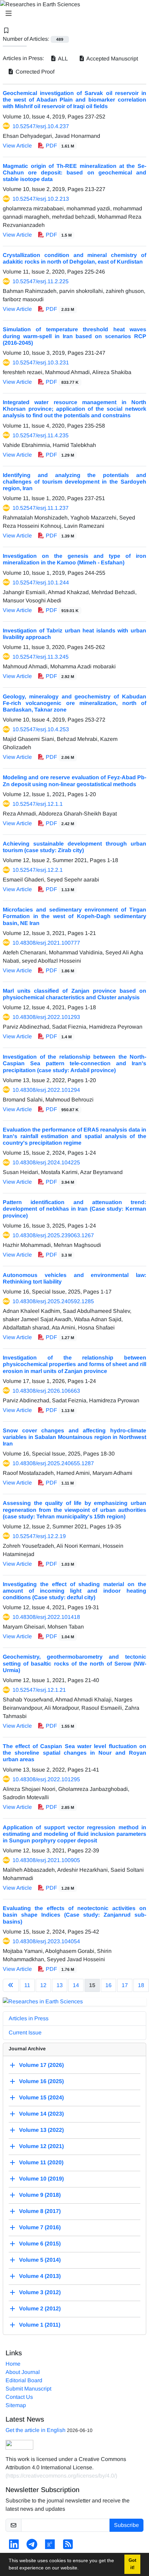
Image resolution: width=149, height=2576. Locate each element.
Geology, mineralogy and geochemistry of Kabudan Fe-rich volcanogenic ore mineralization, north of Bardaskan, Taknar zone (74, 703)
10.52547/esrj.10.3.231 (41, 362)
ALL (62, 59)
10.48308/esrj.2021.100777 (46, 943)
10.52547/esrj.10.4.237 (41, 126)
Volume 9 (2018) (40, 2195)
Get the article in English (36, 2430)
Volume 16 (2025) (41, 2082)
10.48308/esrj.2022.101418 (46, 1617)
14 (76, 1985)
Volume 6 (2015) (40, 2244)
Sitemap (16, 2405)
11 (27, 1985)
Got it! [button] (132, 2564)
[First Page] (11, 1985)
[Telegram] (32, 2546)
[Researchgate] (50, 2546)
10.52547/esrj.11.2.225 (41, 281)
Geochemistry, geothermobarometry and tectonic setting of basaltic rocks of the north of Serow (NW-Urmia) (74, 1663)
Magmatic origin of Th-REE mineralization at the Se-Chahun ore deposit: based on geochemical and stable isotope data (74, 173)
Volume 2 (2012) (40, 2309)
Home (13, 2364)
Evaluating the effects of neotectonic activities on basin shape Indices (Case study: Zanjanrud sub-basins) (74, 1915)
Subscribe (126, 2525)
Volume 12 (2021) (41, 2146)
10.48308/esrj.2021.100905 (46, 1860)
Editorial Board (24, 2380)
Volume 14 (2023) (41, 2114)
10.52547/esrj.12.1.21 (39, 1690)
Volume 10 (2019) (41, 2179)
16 (108, 1985)
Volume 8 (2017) (40, 2211)
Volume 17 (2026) (41, 2065)
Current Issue (25, 2033)
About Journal (23, 2372)
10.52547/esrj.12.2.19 (39, 1536)
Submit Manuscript (28, 2389)
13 (60, 1985)
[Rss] (68, 2546)
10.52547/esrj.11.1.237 (41, 508)
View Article (17, 146)
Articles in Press (29, 2018)
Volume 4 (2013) (40, 2276)
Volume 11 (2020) (41, 2163)
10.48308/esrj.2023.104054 (46, 1941)
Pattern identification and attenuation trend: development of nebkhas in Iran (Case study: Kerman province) (74, 1209)
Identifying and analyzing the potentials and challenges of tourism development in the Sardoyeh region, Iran (74, 482)
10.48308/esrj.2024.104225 (46, 1162)
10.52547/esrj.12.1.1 (38, 804)
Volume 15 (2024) (41, 2098)
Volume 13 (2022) (41, 2130)
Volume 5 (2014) (40, 2260)
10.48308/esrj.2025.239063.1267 (53, 1235)
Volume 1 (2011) (40, 2325)
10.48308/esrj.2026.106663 (46, 1391)
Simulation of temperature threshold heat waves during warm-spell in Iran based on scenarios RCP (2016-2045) (74, 336)
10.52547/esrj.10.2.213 (41, 199)
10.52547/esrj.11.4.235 (41, 435)
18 (141, 1985)
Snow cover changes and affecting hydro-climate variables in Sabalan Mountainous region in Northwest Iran (74, 1437)
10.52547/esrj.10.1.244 (41, 583)
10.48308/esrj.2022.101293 (46, 1017)
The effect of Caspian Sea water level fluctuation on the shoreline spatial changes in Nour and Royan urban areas (74, 1753)
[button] (81, 2569)
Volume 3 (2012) (40, 2293)
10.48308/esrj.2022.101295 (46, 1779)
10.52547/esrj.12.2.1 (38, 870)
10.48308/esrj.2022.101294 (46, 1090)
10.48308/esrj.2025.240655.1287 (53, 1463)
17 (125, 1985)
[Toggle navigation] (72, 13)
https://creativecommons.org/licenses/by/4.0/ (61, 2476)
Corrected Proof (34, 72)
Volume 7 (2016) (40, 2228)
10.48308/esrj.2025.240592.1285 (53, 1301)
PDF (59, 146)
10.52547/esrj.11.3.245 (41, 657)
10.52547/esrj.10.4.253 (41, 729)
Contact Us (19, 2397)
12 (43, 1985)
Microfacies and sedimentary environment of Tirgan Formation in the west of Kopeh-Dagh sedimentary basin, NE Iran (74, 916)
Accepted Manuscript (112, 59)
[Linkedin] (14, 2546)
